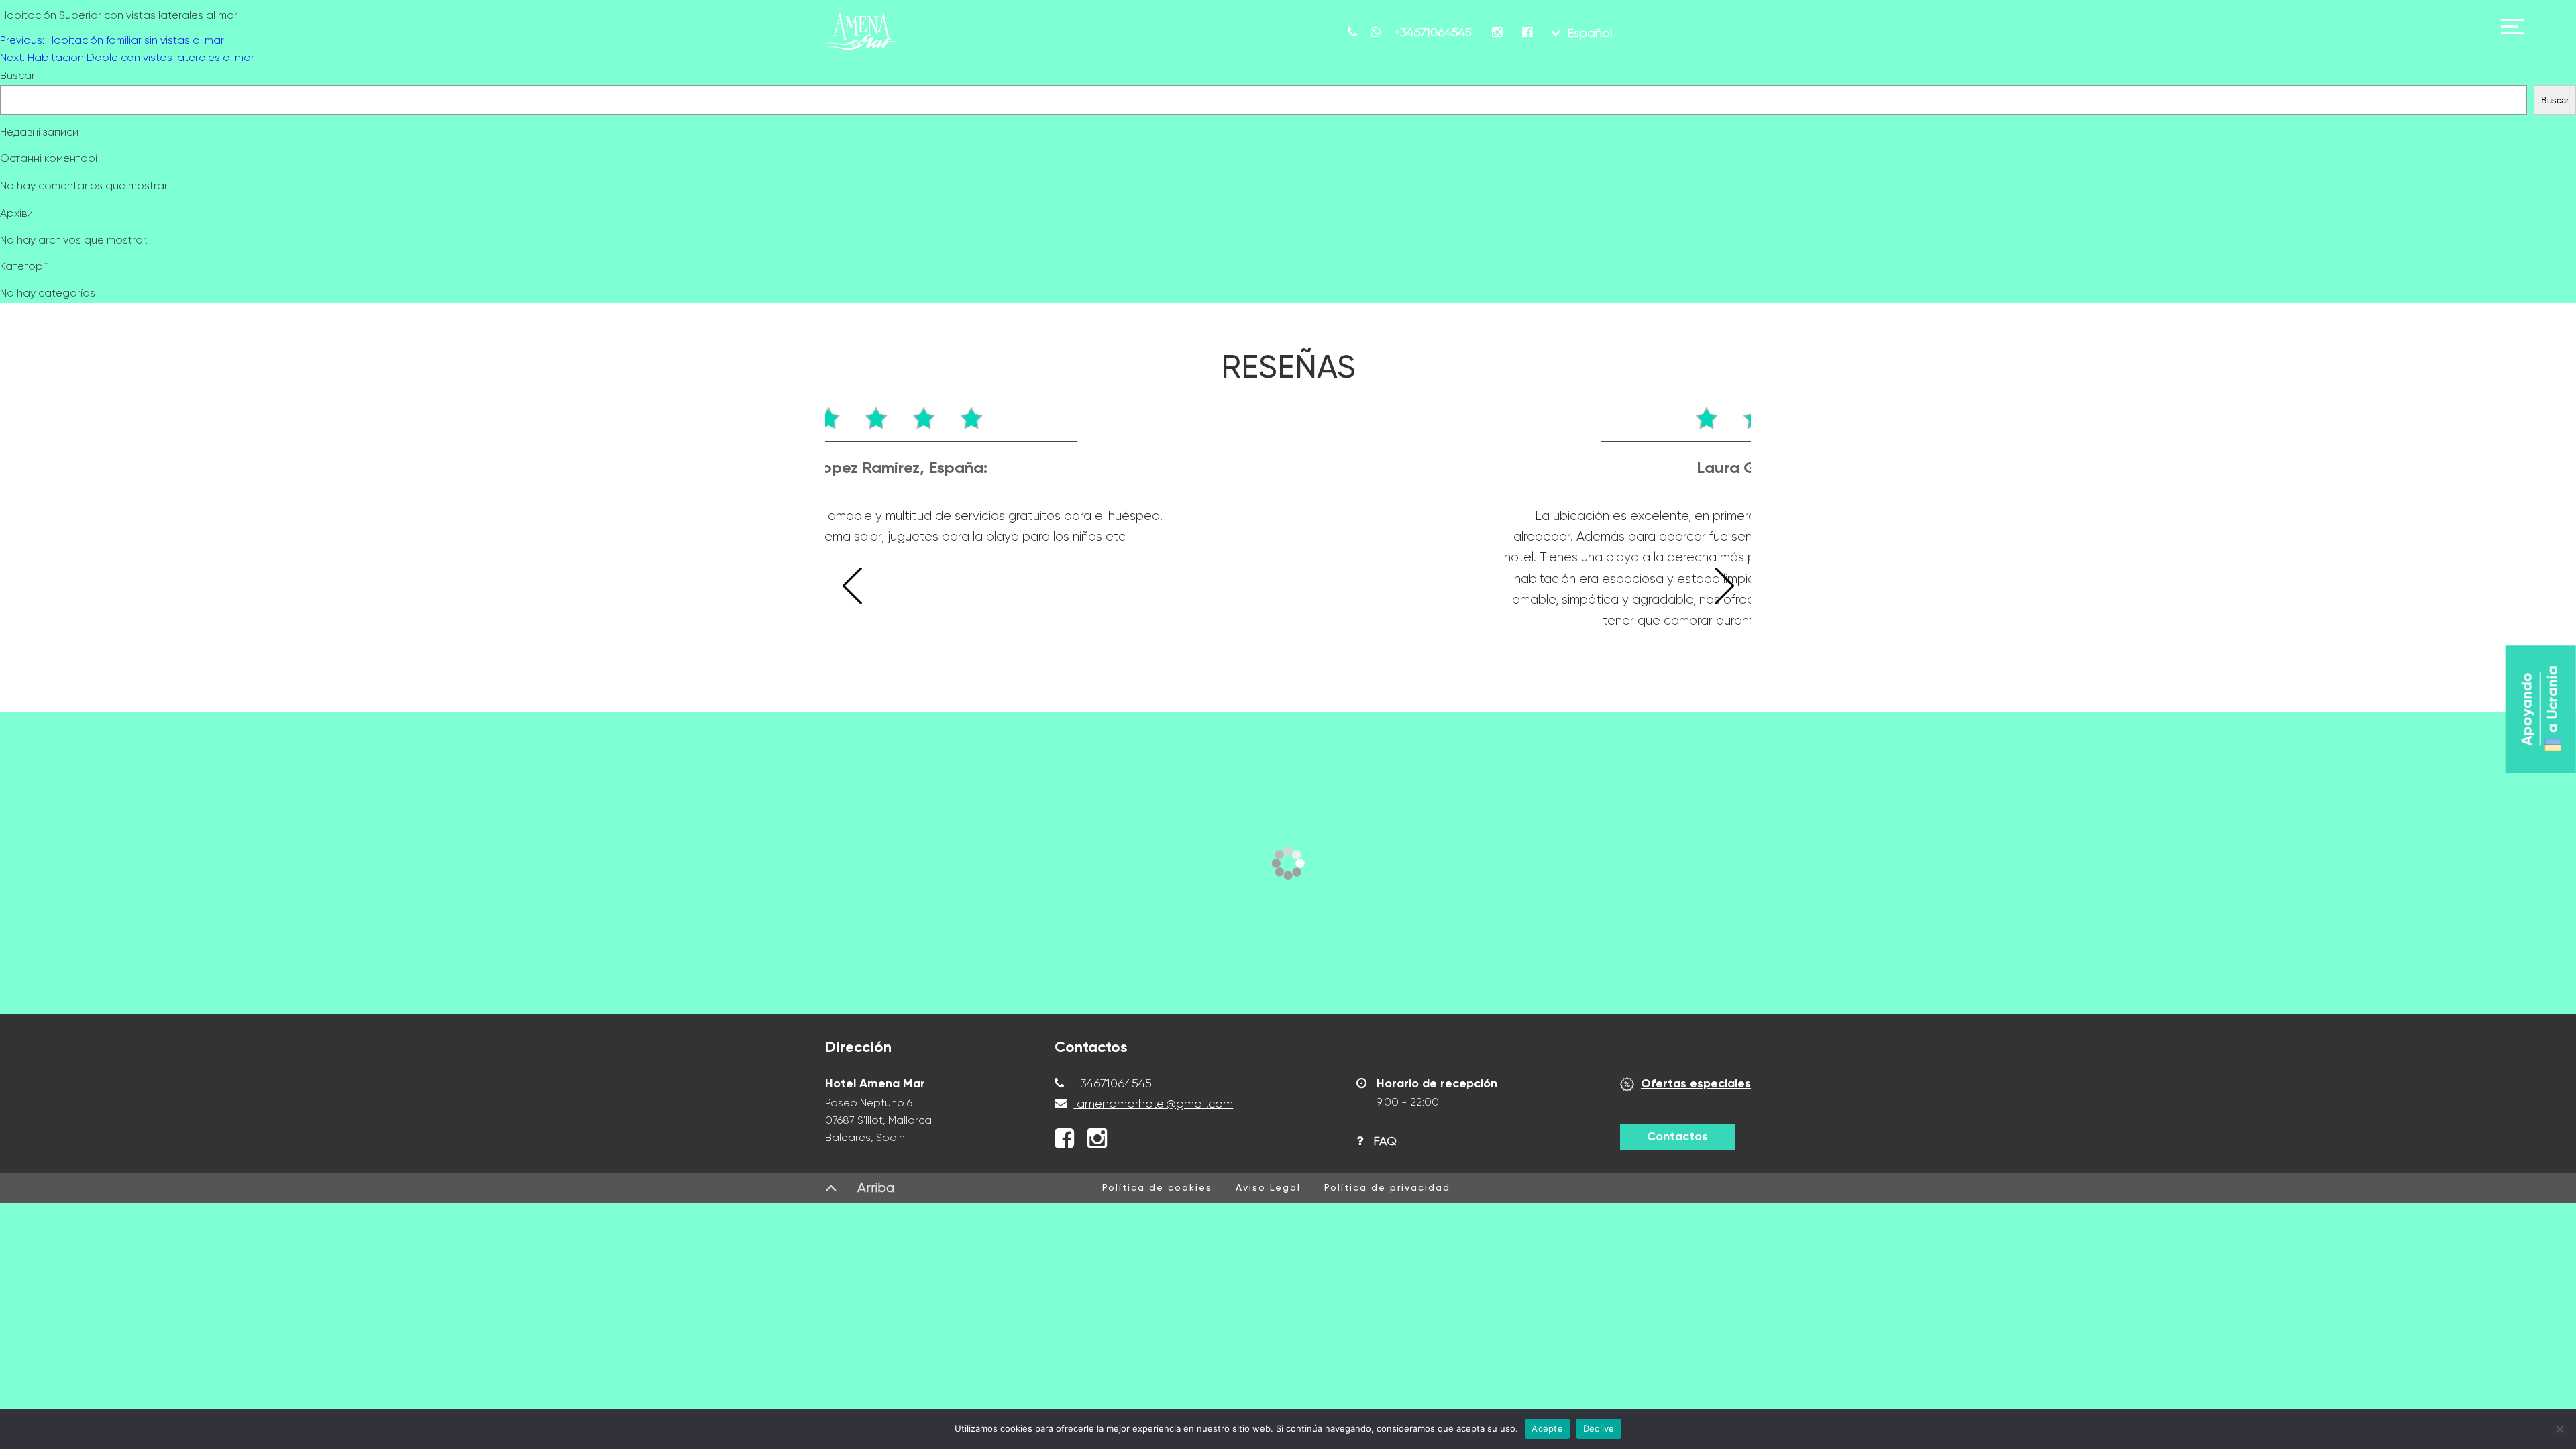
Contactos (1677, 1137)
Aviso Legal (1268, 1188)
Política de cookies (1157, 1188)
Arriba (876, 1188)
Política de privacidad (1387, 1188)
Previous (852, 587)
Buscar (17, 76)
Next (1724, 587)
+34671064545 (1111, 1084)
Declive (1599, 1428)
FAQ (1383, 1142)
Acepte (1547, 1428)
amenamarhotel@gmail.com (1155, 1104)
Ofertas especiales (1696, 1084)
